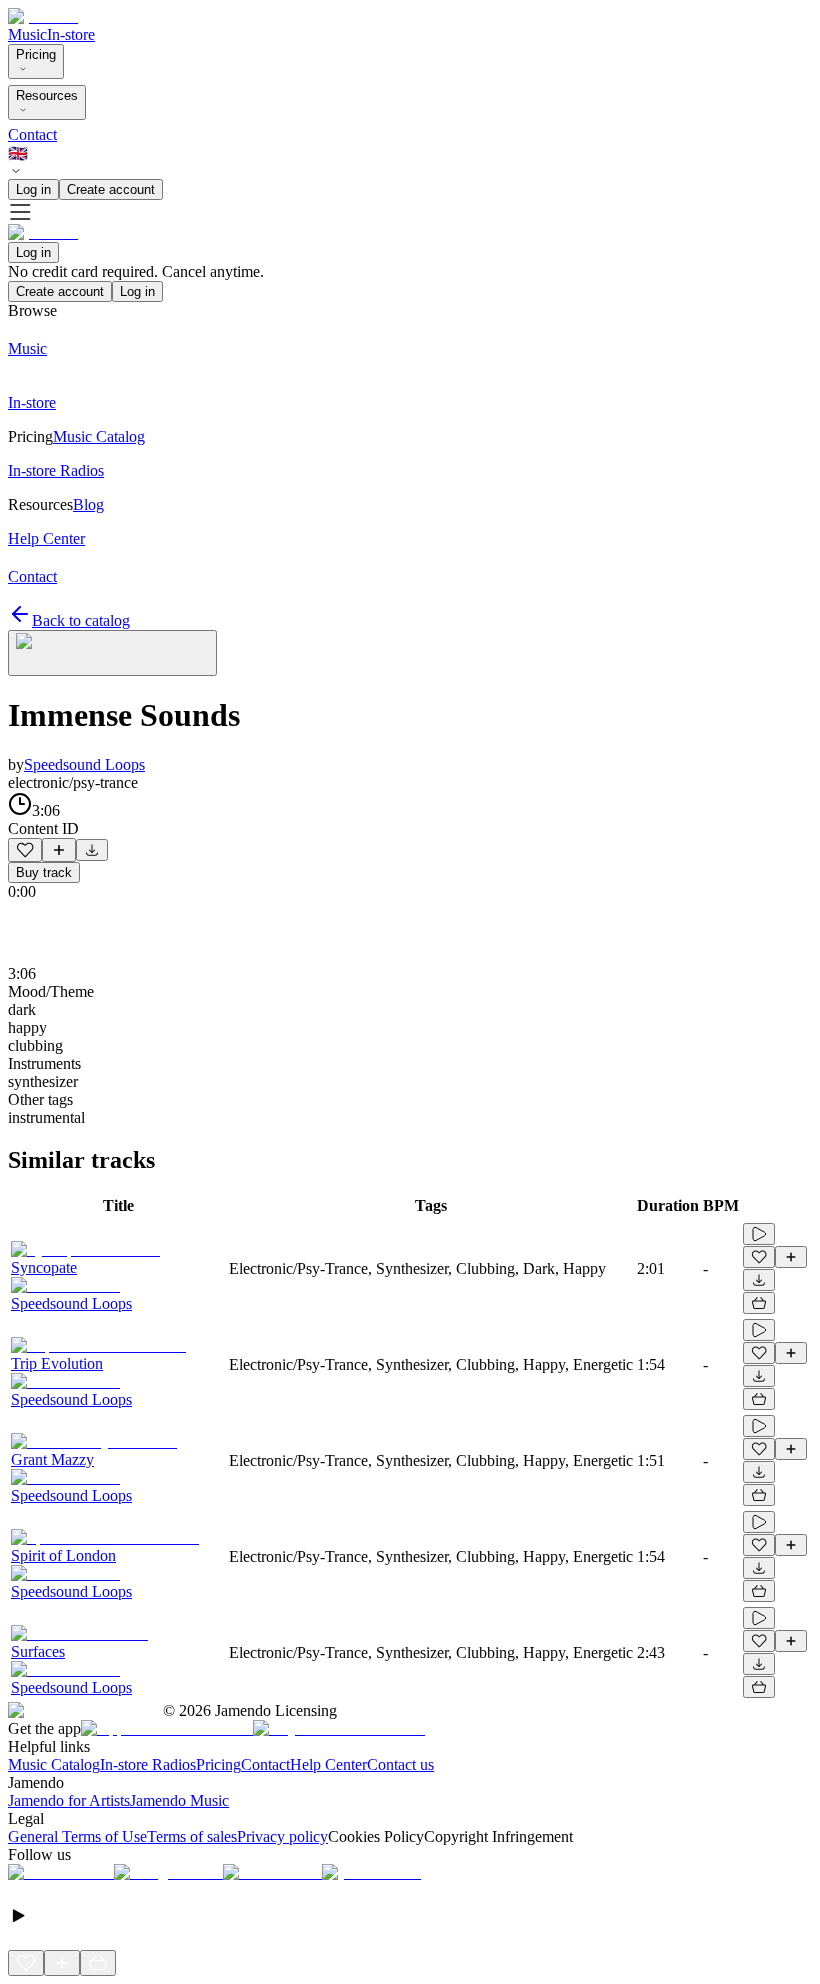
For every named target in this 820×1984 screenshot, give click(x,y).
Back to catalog (81, 620)
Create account (111, 189)
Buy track (44, 872)
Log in (33, 189)
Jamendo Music (179, 1800)
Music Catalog (54, 1764)
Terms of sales (192, 1836)
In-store (71, 34)
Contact (32, 134)
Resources (47, 95)
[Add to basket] (759, 1303)
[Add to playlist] (59, 850)
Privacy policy (282, 1836)
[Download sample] (92, 850)
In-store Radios (148, 1764)
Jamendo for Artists (69, 1800)
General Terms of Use (77, 1836)
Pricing (36, 54)
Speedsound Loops (84, 764)
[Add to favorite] (25, 850)
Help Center (328, 1764)
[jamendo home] (43, 16)
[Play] (112, 653)
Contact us (400, 1764)
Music (27, 34)
